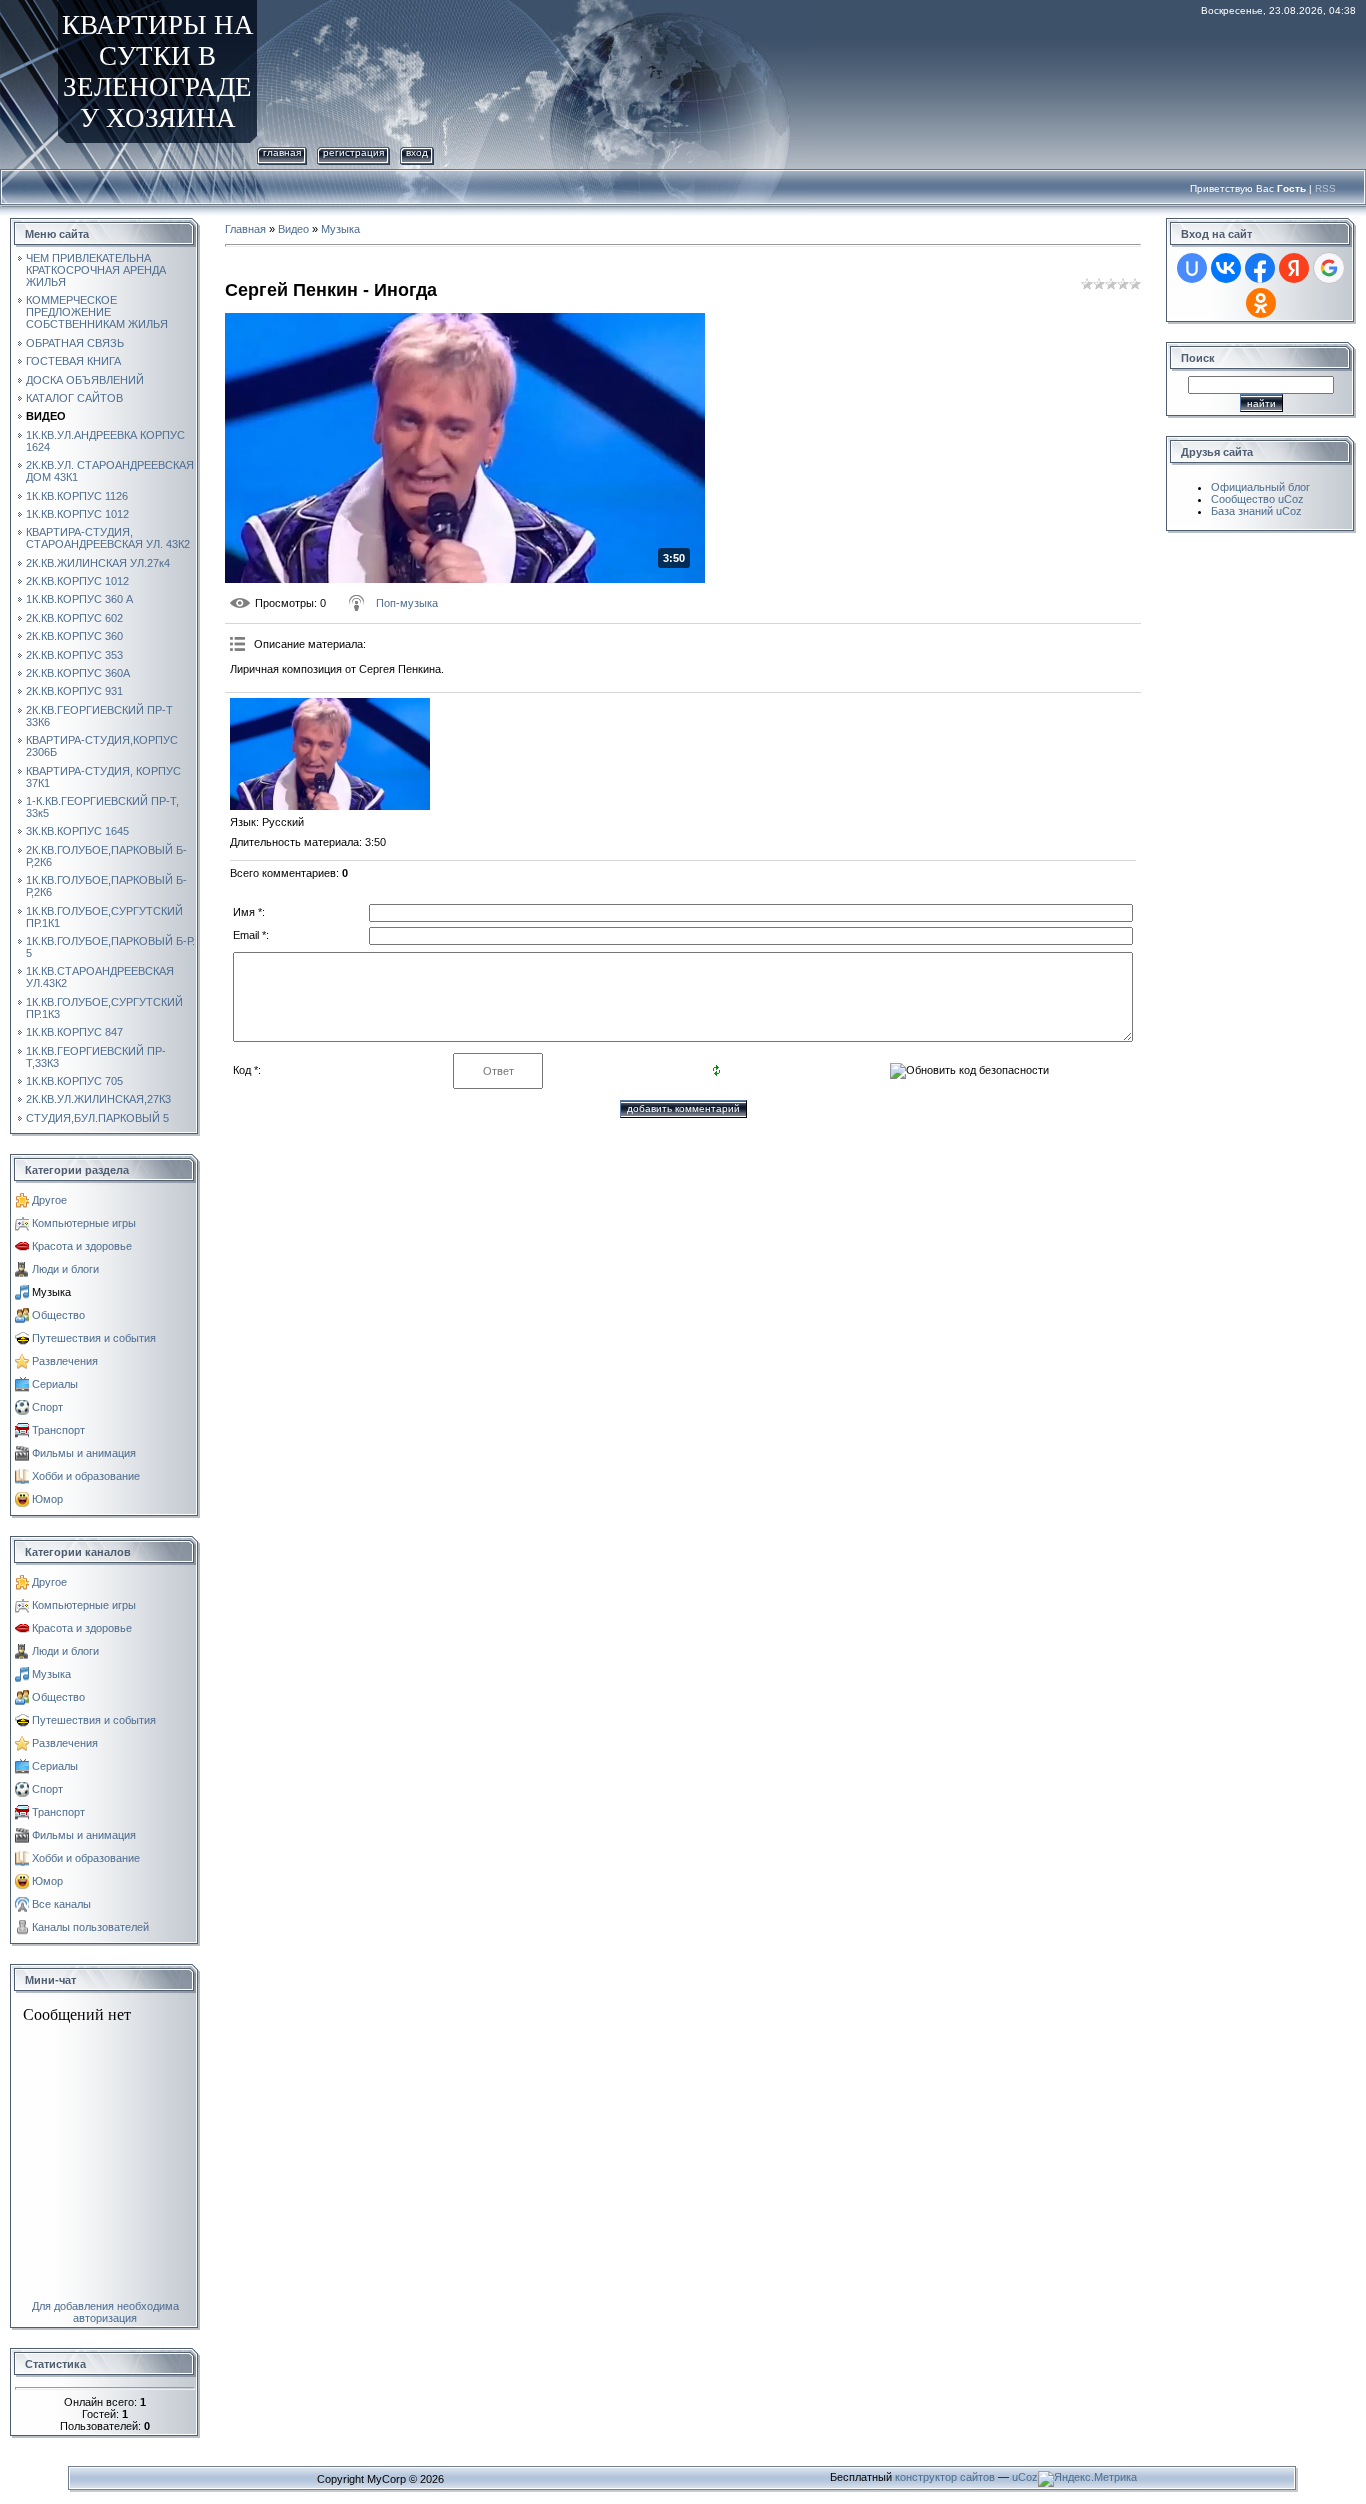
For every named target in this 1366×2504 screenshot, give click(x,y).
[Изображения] (330, 754)
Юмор (47, 1499)
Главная (282, 152)
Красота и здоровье (82, 1246)
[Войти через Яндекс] (1294, 268)
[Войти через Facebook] (1260, 268)
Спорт (47, 1407)
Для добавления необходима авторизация (105, 2312)
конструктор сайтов (945, 2477)
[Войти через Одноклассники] (1261, 303)
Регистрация (353, 152)
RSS (1325, 188)
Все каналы (61, 1904)
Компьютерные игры (84, 1223)
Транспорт (58, 1430)
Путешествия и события (94, 1338)
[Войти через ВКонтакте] (1226, 268)
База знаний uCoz (1256, 511)
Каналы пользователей (90, 1927)
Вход (417, 152)
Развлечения (65, 1361)
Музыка (51, 1292)
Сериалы (55, 1384)
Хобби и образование (86, 1476)
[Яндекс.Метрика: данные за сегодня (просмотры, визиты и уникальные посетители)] (1087, 2479)
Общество (58, 1315)
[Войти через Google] (1329, 268)
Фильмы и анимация (84, 1453)
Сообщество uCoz (1257, 499)
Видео (293, 229)
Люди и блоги (65, 1269)
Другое (49, 1200)
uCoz (1025, 2477)
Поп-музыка (407, 603)
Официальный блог (1260, 487)
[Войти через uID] (1192, 268)
